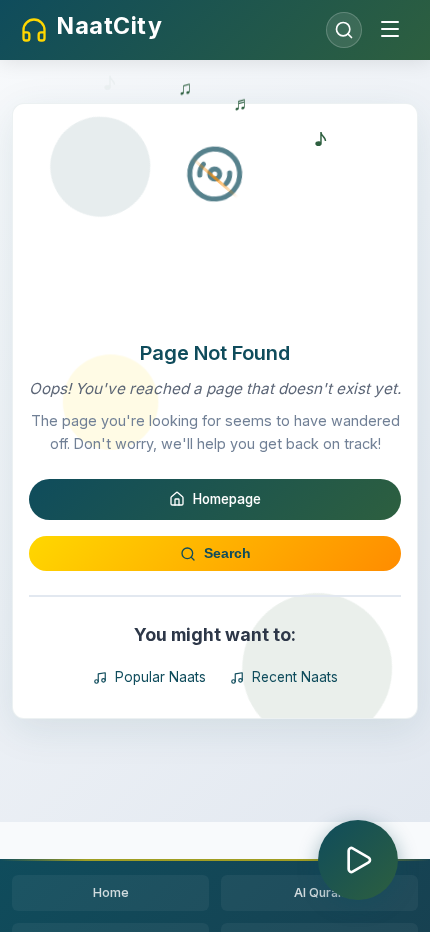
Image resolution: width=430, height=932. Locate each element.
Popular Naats (160, 677)
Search (227, 553)
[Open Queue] (358, 860)
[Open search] (344, 30)
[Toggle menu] (390, 30)
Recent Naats (295, 677)
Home (111, 892)
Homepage (227, 499)
